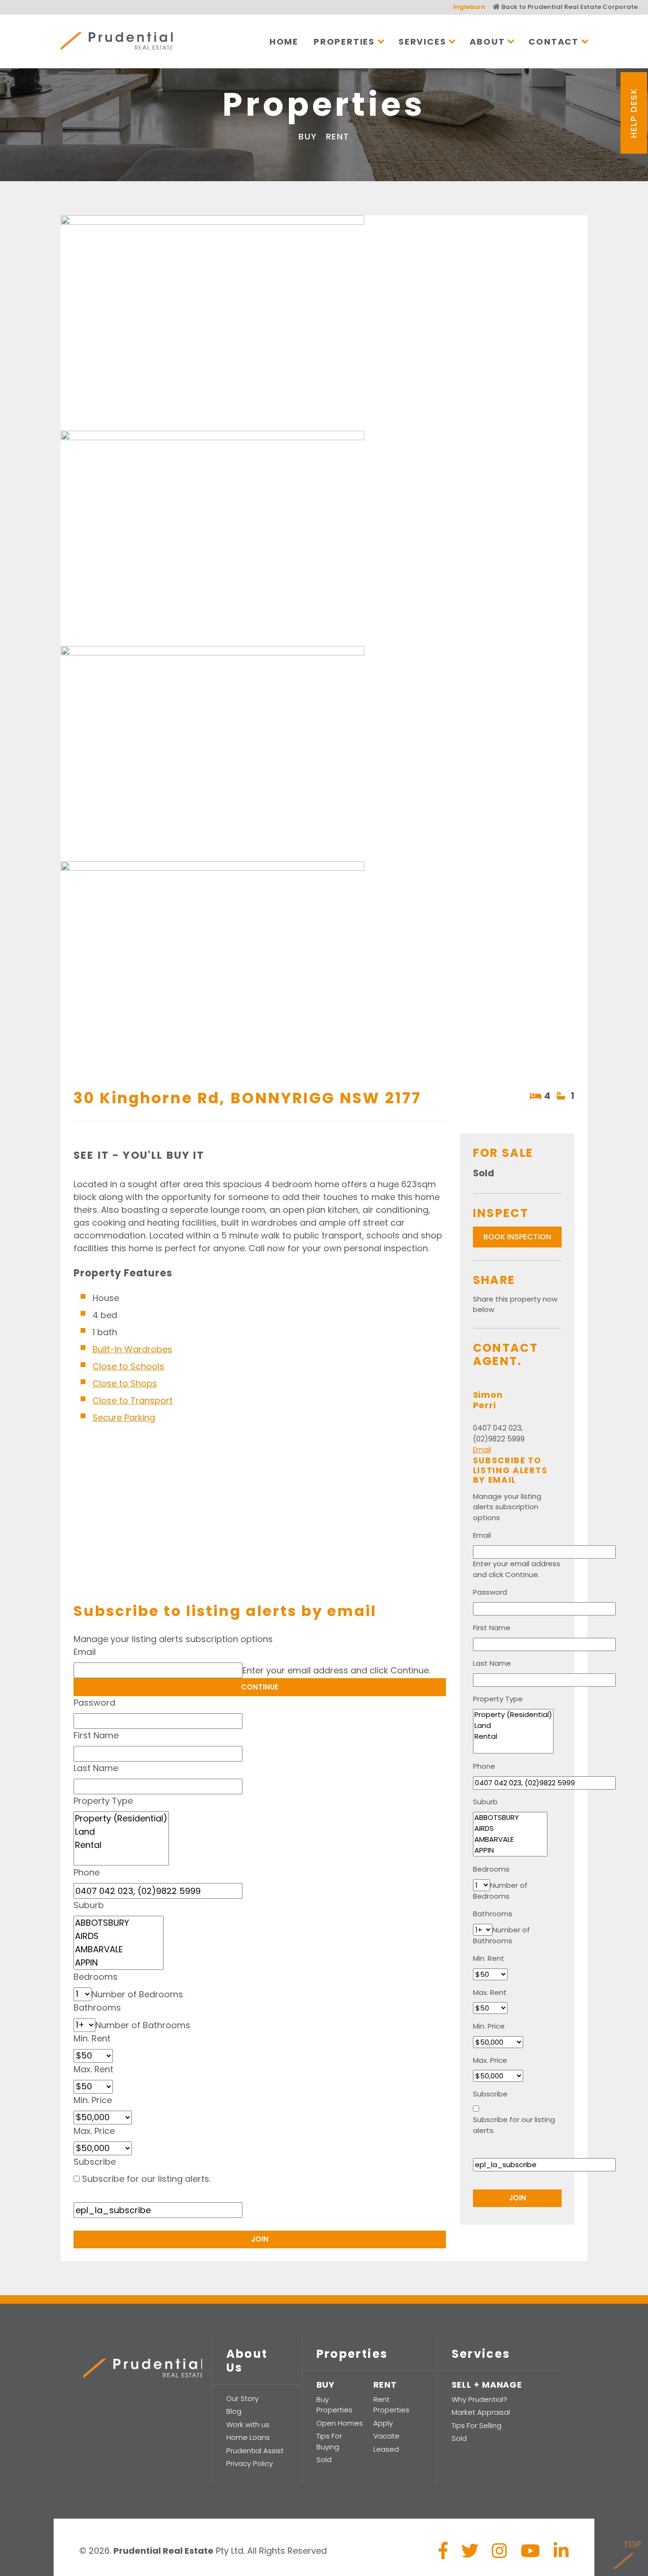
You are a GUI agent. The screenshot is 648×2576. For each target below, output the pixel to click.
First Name (96, 1735)
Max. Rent (93, 2069)
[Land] (121, 1832)
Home (284, 42)
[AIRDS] (119, 1936)
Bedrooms (96, 1977)
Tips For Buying (329, 2441)
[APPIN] (119, 1963)
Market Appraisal (481, 2412)
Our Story (242, 2398)
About (487, 42)
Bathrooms (97, 2008)
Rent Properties (391, 2405)
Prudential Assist (255, 2451)
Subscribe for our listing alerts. (146, 2179)
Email (85, 1652)
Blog (234, 2411)
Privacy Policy (250, 2463)
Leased (386, 2449)
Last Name (96, 1768)
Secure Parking (124, 1417)
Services (422, 42)
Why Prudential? (479, 2399)
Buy (308, 136)
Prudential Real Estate (117, 41)
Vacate (386, 2436)
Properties (344, 42)
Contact (554, 42)
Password (94, 1703)
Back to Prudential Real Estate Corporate (569, 7)
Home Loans (248, 2437)
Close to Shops (125, 1383)
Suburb (89, 1905)
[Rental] (121, 1845)
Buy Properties (334, 2405)
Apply (383, 2423)
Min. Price (93, 2100)
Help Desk (634, 113)
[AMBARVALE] (119, 1949)
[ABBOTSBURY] (119, 1923)
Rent (338, 136)
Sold (324, 2460)
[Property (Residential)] (121, 1819)
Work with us (248, 2424)
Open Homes (340, 2423)
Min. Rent (92, 2038)
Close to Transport (133, 1400)
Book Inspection (517, 1237)
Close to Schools (128, 1366)
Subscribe (95, 2162)
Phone (87, 1872)
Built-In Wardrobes (132, 1349)
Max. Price (94, 2131)
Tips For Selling (477, 2425)
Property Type (103, 1801)
